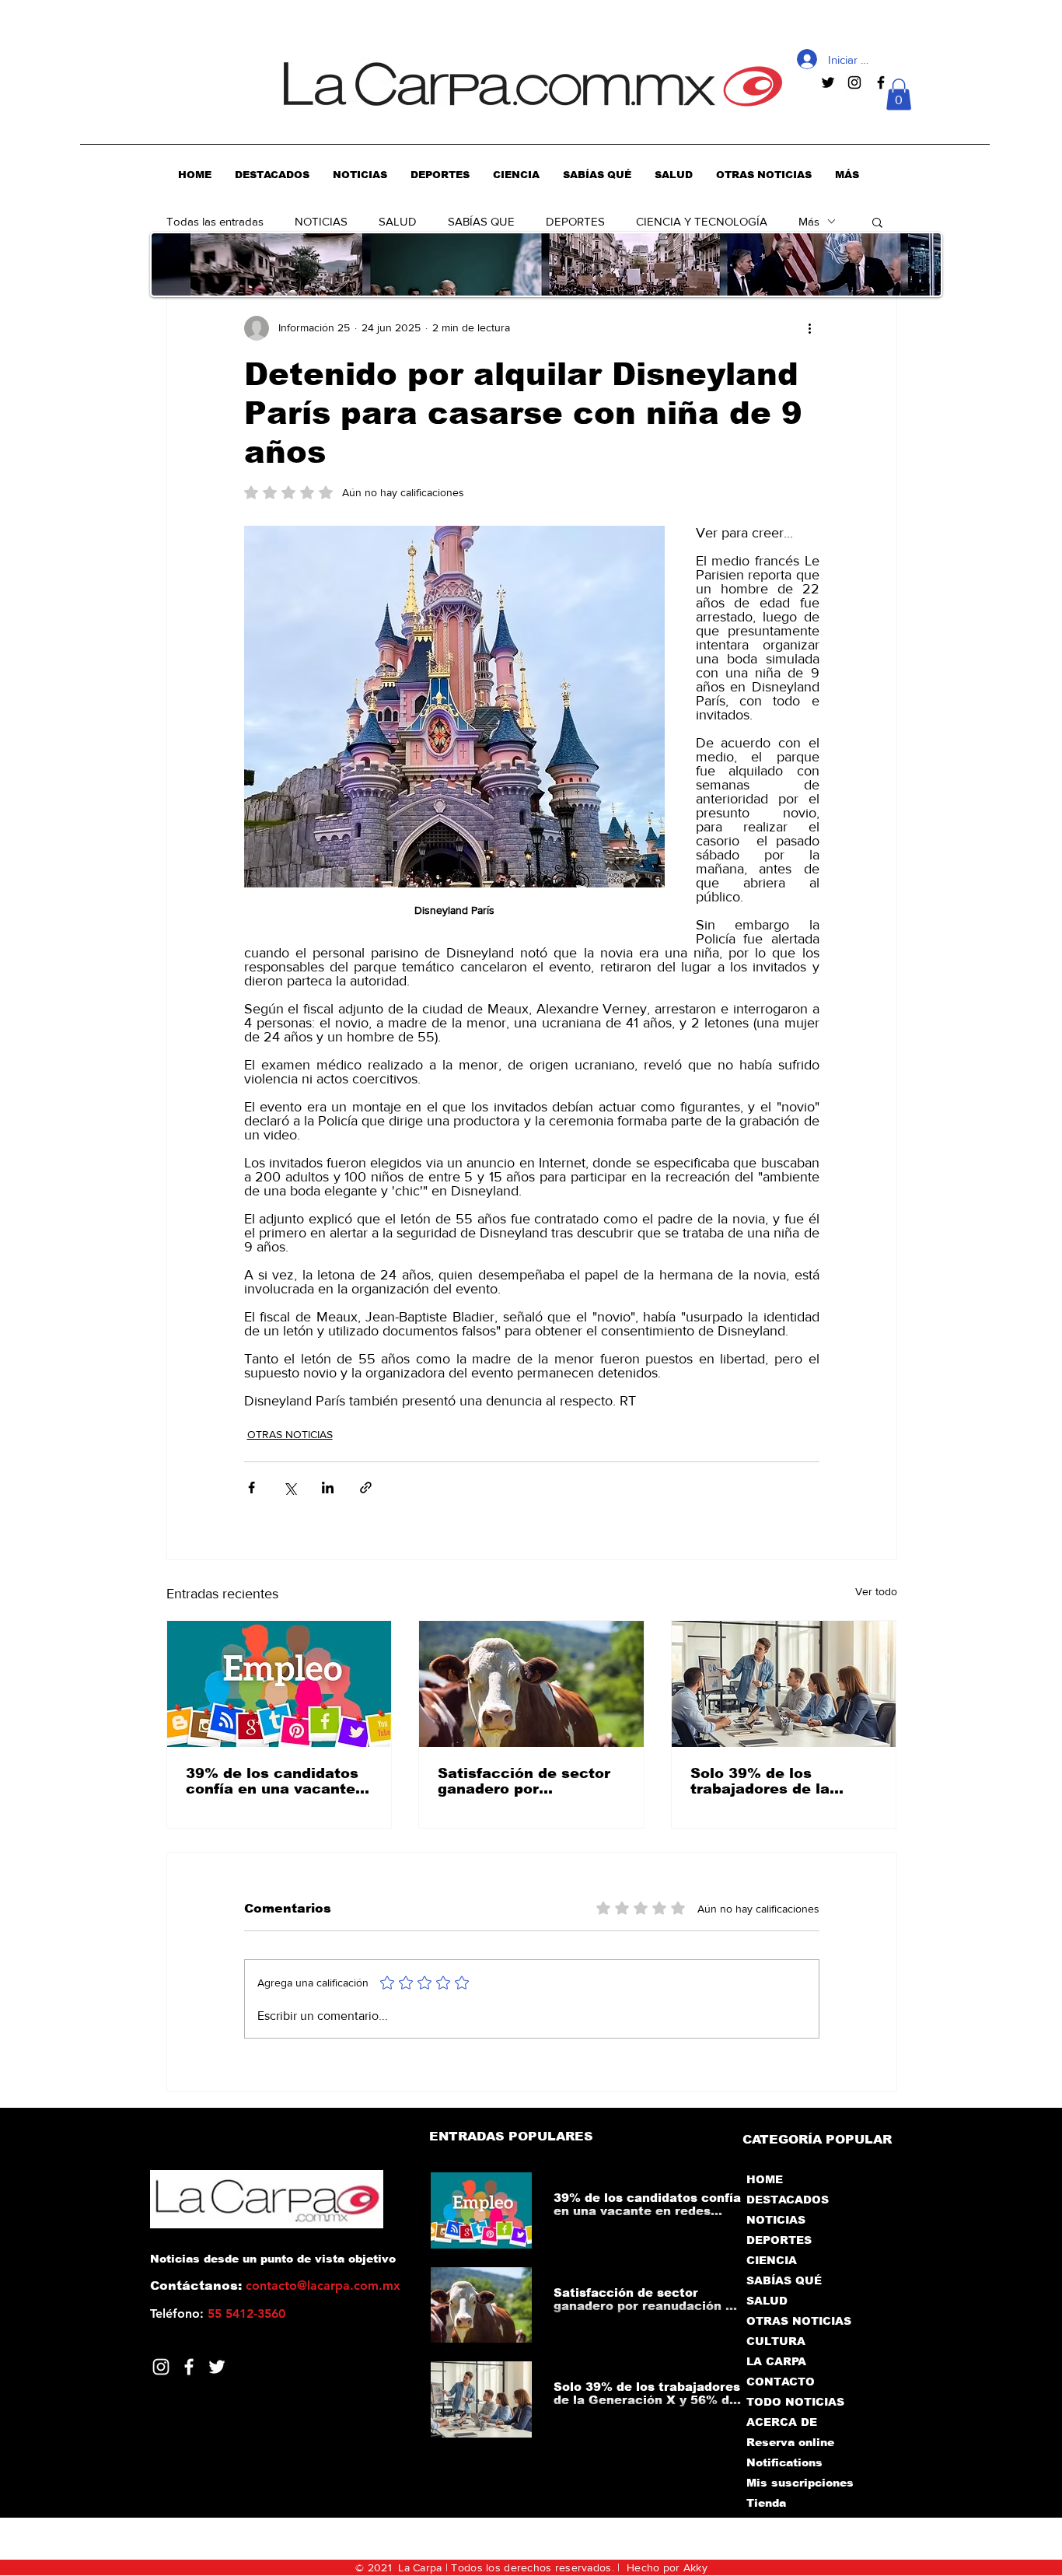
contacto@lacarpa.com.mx (323, 2285)
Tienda (766, 2503)
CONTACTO (781, 2382)
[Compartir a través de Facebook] (252, 1487)
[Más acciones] (810, 328)
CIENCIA (772, 2260)
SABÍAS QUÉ (784, 2280)
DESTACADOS (788, 2200)
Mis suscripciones (799, 2483)
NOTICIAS (321, 221)
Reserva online (790, 2442)
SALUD (398, 221)
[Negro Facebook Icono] (881, 82)
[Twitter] (217, 2367)
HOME (765, 2179)
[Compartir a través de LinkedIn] (328, 1487)
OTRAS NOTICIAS (290, 1434)
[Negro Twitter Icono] (828, 82)
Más (809, 221)
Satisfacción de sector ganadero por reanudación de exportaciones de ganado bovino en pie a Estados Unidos (526, 1781)
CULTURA (776, 2341)
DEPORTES (575, 221)
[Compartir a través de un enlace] (366, 1487)
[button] (899, 94)
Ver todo (876, 1591)
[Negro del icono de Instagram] (854, 82)
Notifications (784, 2462)
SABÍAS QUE (481, 221)
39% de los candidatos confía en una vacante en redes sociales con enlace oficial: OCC (272, 1781)
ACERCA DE (782, 2422)
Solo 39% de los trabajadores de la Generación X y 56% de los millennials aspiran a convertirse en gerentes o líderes (783, 1781)
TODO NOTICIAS (795, 2402)
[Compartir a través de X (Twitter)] (290, 1487)
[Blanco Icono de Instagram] (161, 2367)
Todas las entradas (215, 221)
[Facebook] (189, 2367)
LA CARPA (776, 2361)
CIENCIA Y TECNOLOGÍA (702, 221)
